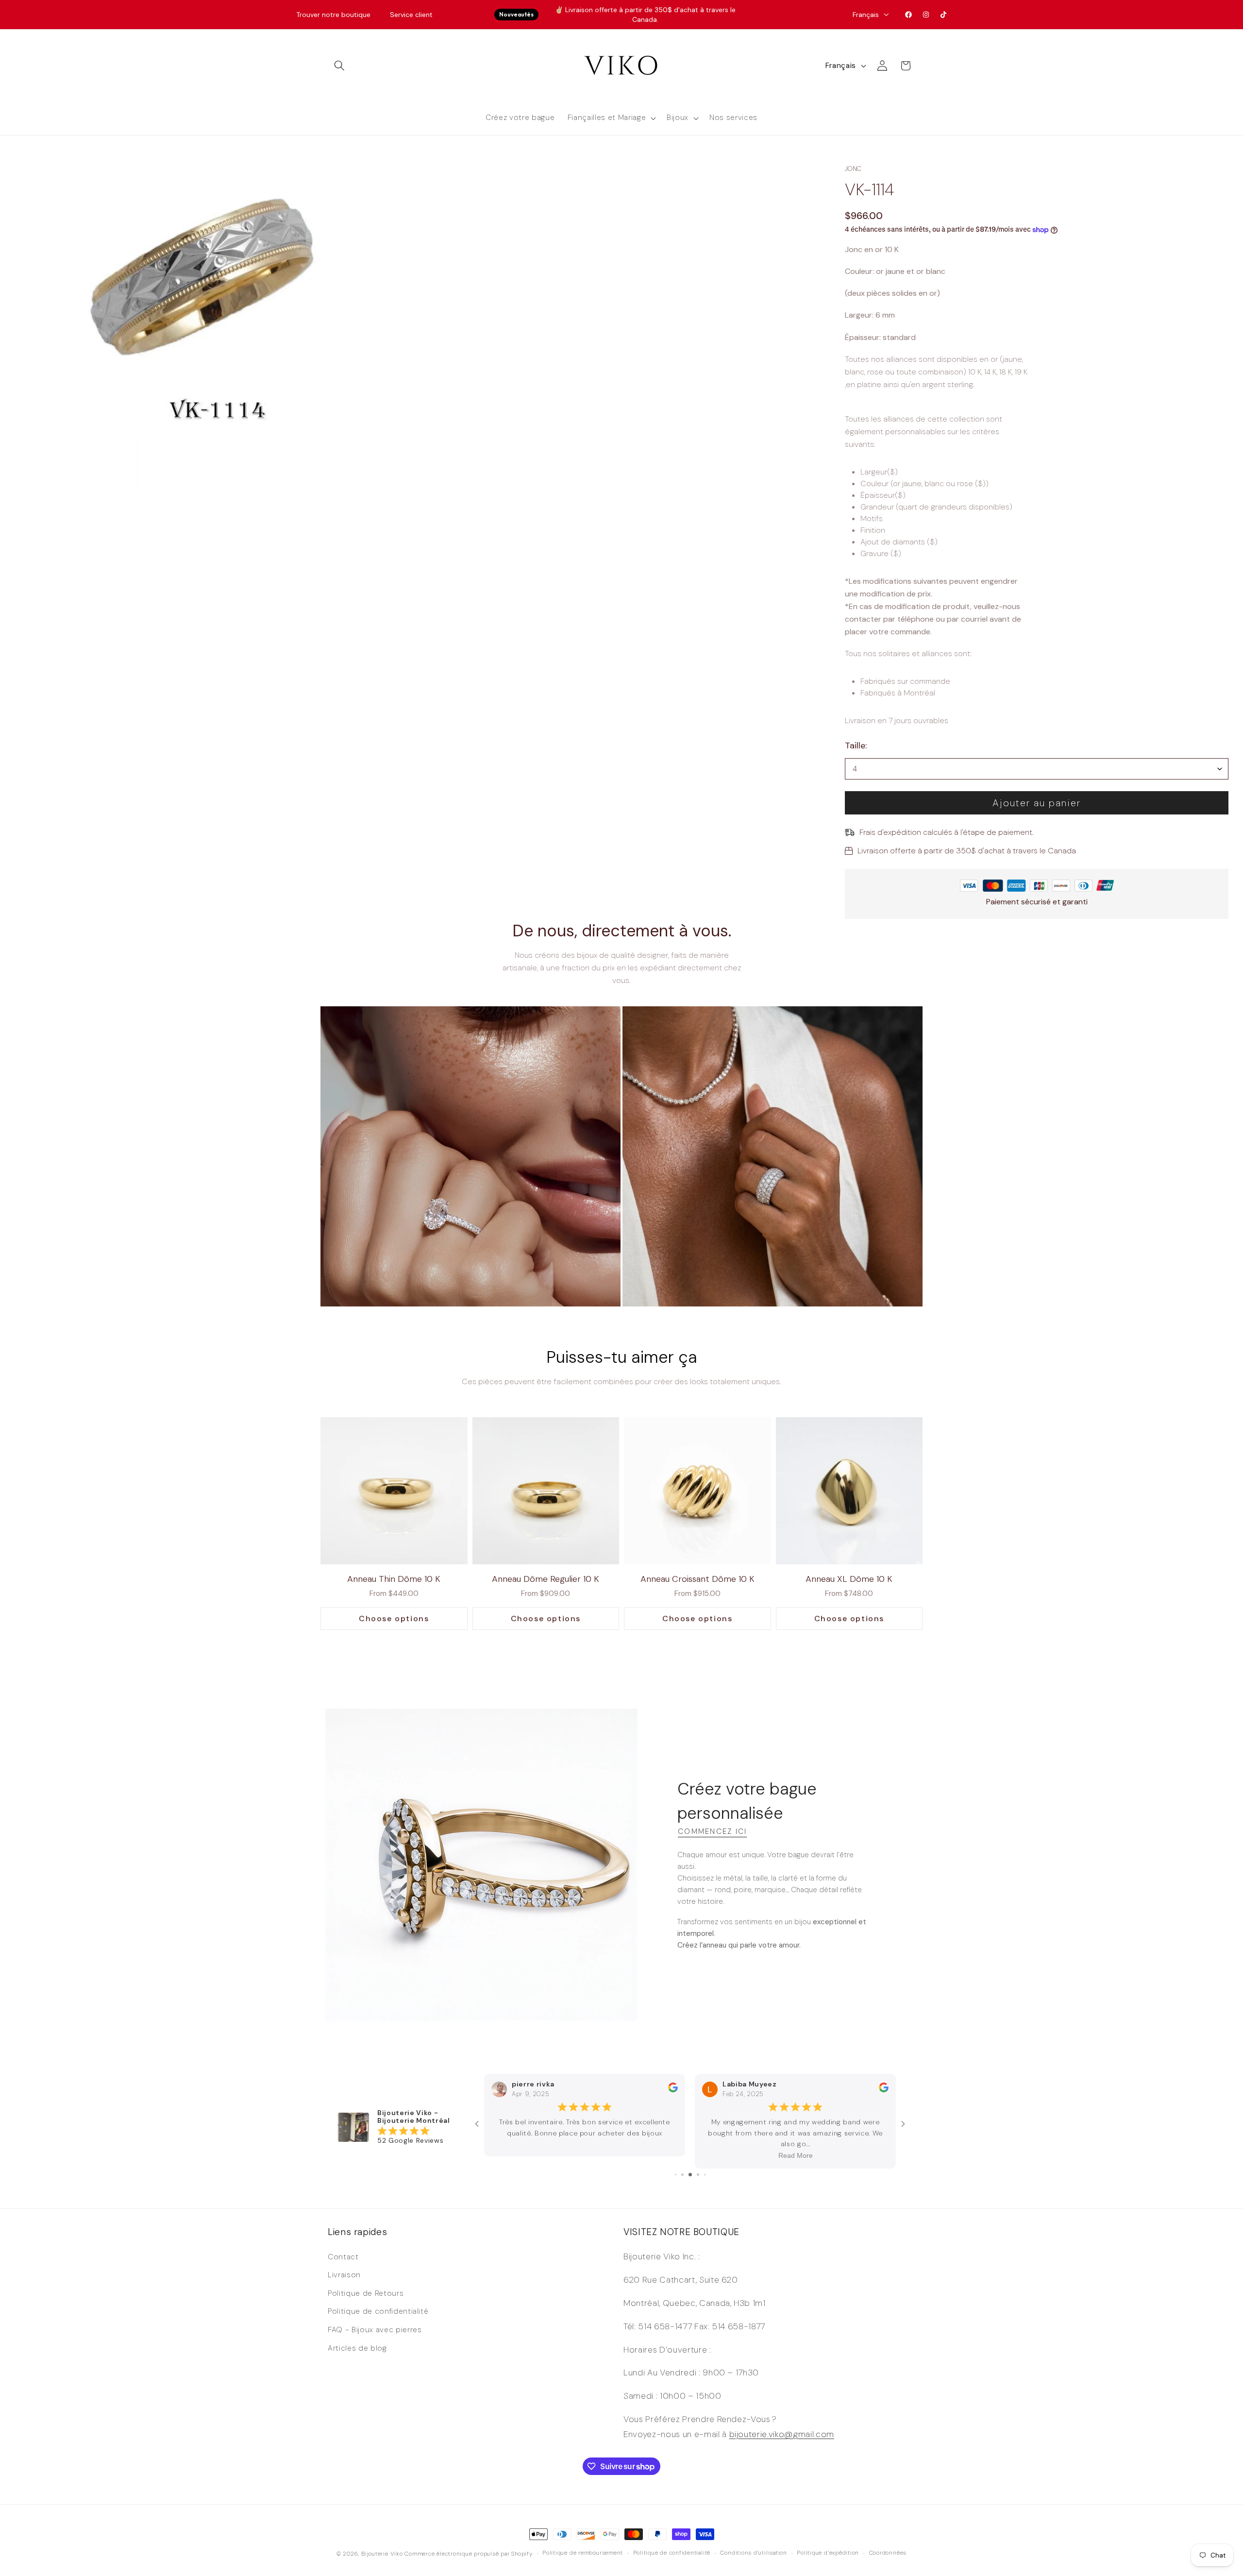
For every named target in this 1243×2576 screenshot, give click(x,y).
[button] (339, 66)
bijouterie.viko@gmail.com (782, 2434)
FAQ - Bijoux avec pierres (375, 2330)
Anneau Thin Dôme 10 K (394, 1579)
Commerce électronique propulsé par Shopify (468, 2553)
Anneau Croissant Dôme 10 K (697, 1579)
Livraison (344, 2275)
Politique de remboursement (583, 2553)
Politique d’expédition (828, 2553)
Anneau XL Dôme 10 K (849, 1579)
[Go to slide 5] (676, 2174)
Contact (343, 2256)
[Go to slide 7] (690, 2174)
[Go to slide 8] (698, 2174)
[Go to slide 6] (682, 2174)
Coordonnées (888, 2553)
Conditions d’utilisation (753, 2553)
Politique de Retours (366, 2293)
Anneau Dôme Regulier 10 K (546, 1579)
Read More (585, 2156)
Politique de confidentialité (378, 2311)
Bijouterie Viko (382, 2553)
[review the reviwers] (673, 2101)
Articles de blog (357, 2348)
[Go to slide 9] (705, 2174)
